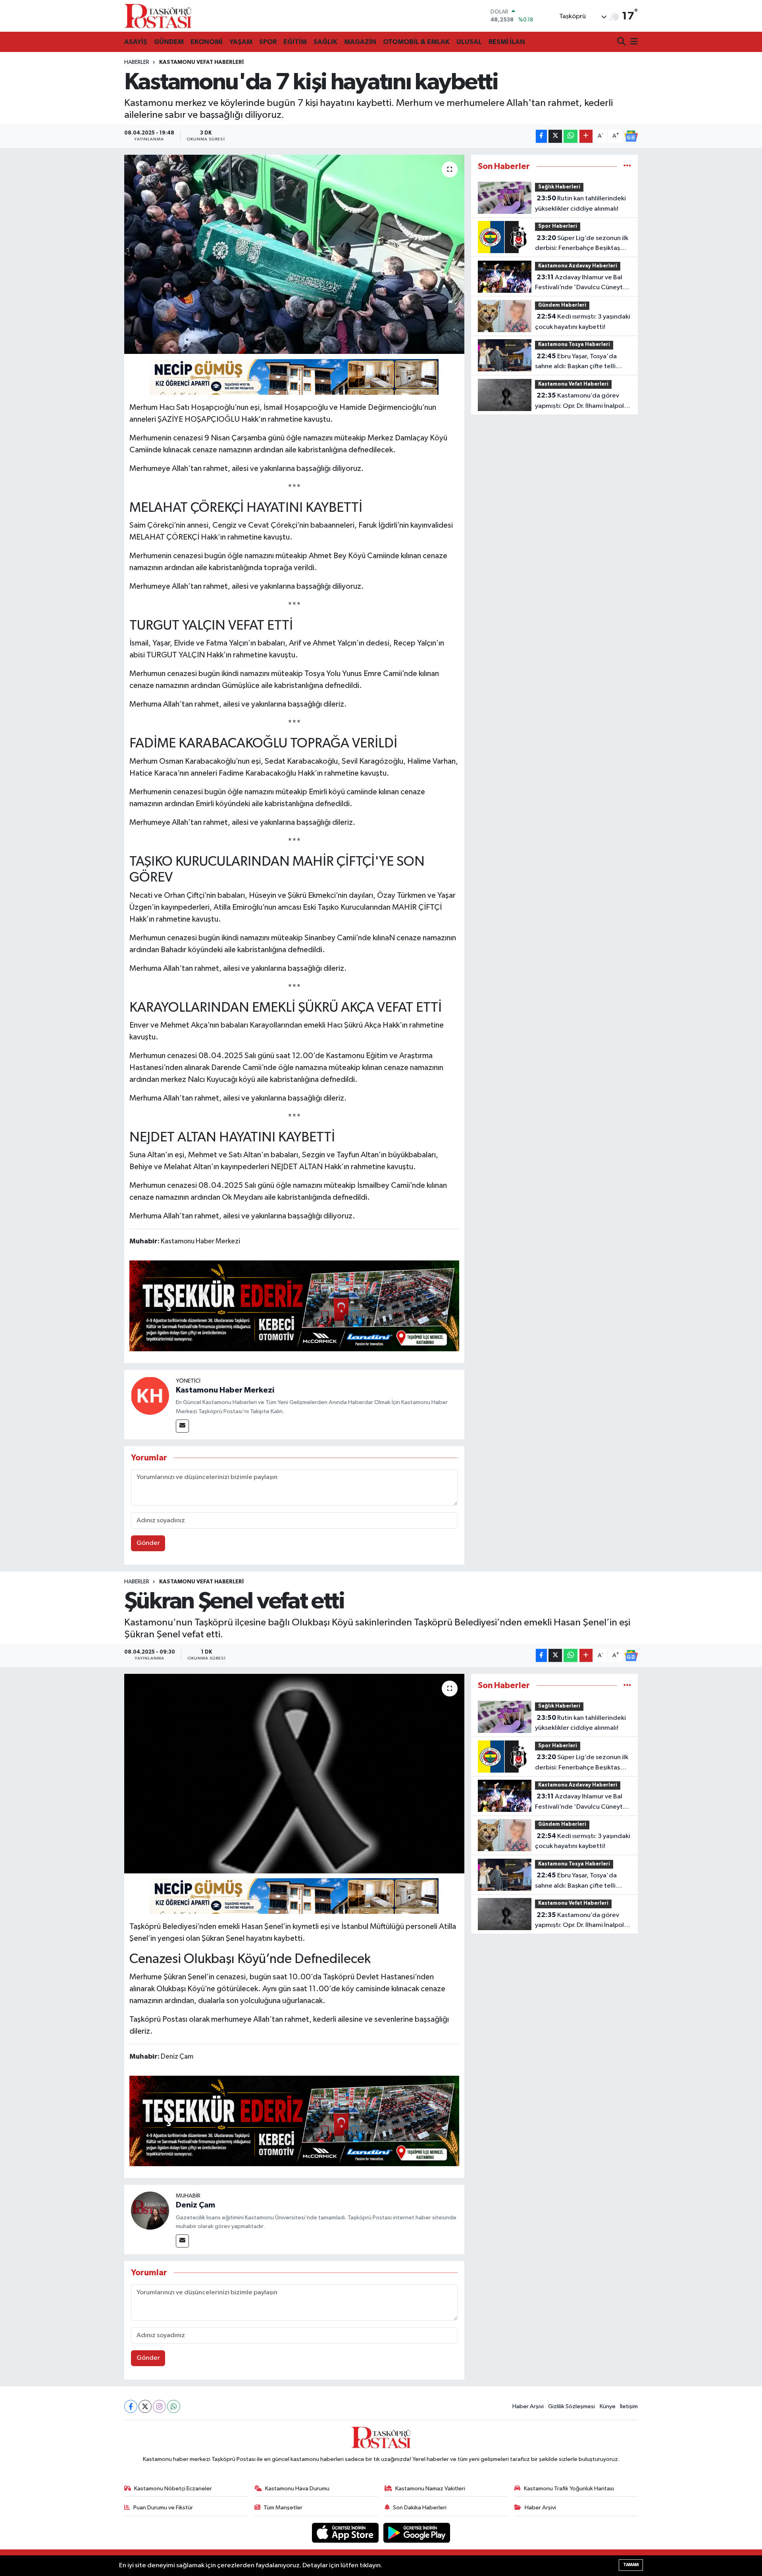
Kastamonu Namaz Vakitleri (430, 2489)
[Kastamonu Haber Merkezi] (150, 1396)
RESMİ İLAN (507, 42)
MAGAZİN (360, 42)
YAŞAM (241, 42)
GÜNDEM (169, 42)
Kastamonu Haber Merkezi (225, 1390)
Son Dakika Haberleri (420, 2508)
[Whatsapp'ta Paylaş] (571, 136)
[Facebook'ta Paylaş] (541, 136)
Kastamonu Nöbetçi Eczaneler (173, 2489)
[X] (145, 2406)
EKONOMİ (207, 42)
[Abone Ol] (631, 136)
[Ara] (622, 42)
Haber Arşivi (528, 2406)
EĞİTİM (295, 42)
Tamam (631, 2565)
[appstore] (346, 2533)
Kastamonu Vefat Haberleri (201, 62)
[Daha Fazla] (586, 136)
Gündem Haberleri (562, 305)
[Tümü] (627, 166)
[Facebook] (131, 2406)
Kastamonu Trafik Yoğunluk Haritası (569, 2489)
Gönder (148, 1543)
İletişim (629, 2406)
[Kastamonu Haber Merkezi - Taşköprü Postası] (158, 16)
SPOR (268, 42)
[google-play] (417, 2533)
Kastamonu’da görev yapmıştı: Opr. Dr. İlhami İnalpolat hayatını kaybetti (583, 401)
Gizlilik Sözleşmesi (571, 2406)
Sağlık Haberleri (559, 187)
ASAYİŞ (136, 42)
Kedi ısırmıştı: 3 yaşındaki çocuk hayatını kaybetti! (583, 322)
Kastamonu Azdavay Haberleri (578, 266)
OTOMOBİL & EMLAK (416, 42)
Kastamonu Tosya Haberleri (574, 345)
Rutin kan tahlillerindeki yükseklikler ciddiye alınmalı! (580, 204)
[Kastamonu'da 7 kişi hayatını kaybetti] (294, 254)
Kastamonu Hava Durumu (297, 2489)
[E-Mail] (182, 1426)
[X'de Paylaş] (555, 136)
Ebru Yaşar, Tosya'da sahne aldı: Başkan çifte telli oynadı (576, 362)
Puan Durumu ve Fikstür (163, 2508)
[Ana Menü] (633, 42)
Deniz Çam (195, 2205)
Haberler (137, 62)
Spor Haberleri (558, 226)
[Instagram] (159, 2406)
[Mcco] (294, 1305)
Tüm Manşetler (283, 2508)
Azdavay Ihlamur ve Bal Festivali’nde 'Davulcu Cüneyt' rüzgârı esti (580, 283)
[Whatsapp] (174, 2406)
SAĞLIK (325, 42)
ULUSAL (469, 42)
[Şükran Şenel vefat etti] (294, 1773)
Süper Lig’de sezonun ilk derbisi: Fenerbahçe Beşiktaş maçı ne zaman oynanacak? (582, 244)
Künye (608, 2406)
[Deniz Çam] (150, 2210)
